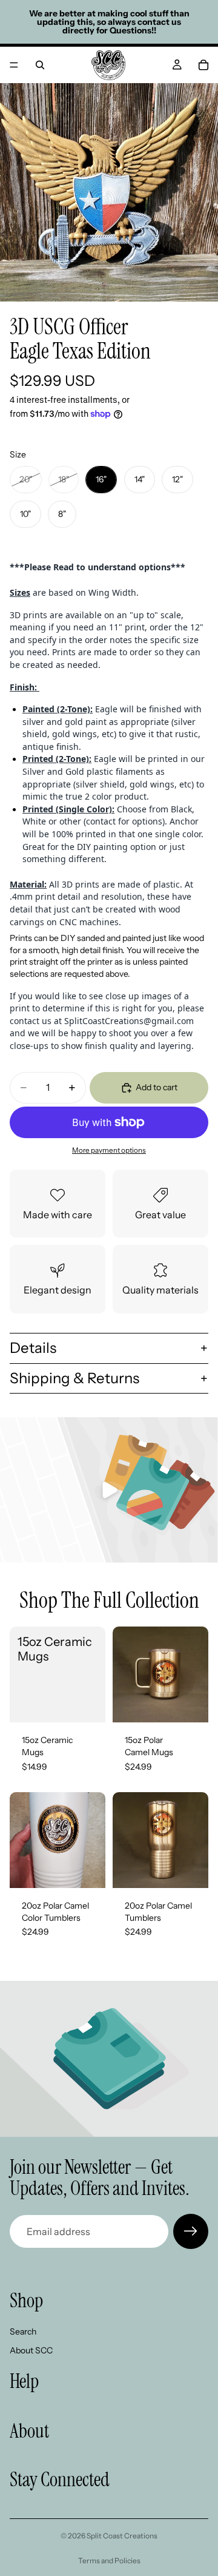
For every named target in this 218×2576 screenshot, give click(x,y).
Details (33, 1348)
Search (23, 2332)
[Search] (40, 65)
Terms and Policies (109, 2561)
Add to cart (157, 1087)
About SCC (31, 2350)
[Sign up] (191, 2231)
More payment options (109, 1150)
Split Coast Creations (122, 2536)
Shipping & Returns (74, 1378)
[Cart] (203, 65)
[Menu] (14, 65)
